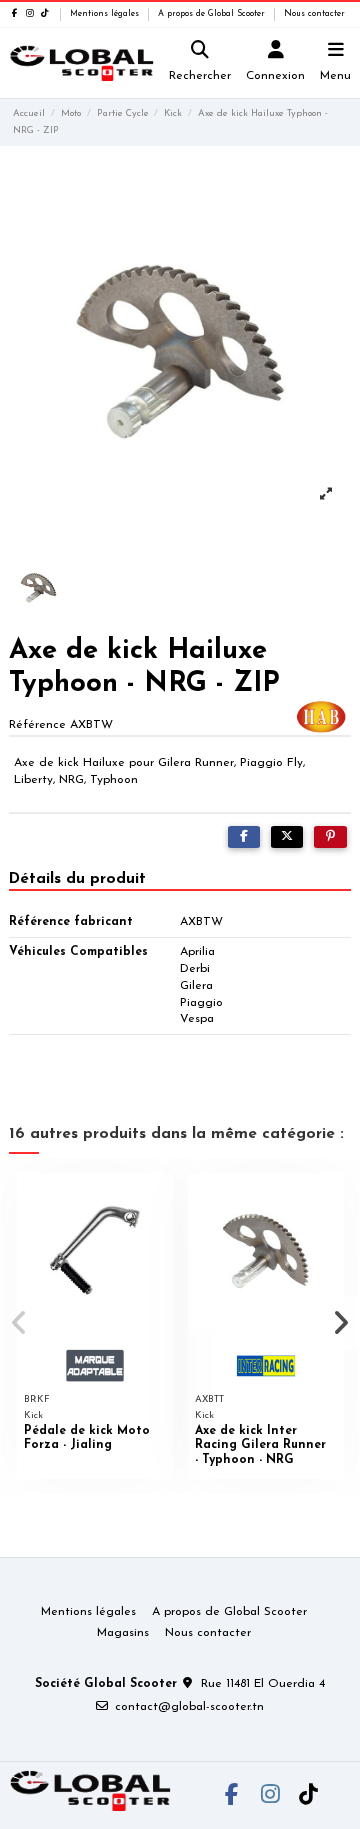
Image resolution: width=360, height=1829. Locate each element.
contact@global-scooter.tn (189, 1707)
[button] (19, 1323)
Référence (37, 725)
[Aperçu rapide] (158, 1200)
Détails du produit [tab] (77, 879)
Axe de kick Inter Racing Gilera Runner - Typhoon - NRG (260, 1445)
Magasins (123, 1633)
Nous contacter (314, 14)
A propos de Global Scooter (213, 14)
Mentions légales (106, 14)
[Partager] (244, 837)
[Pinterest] (330, 837)
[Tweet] (287, 837)
